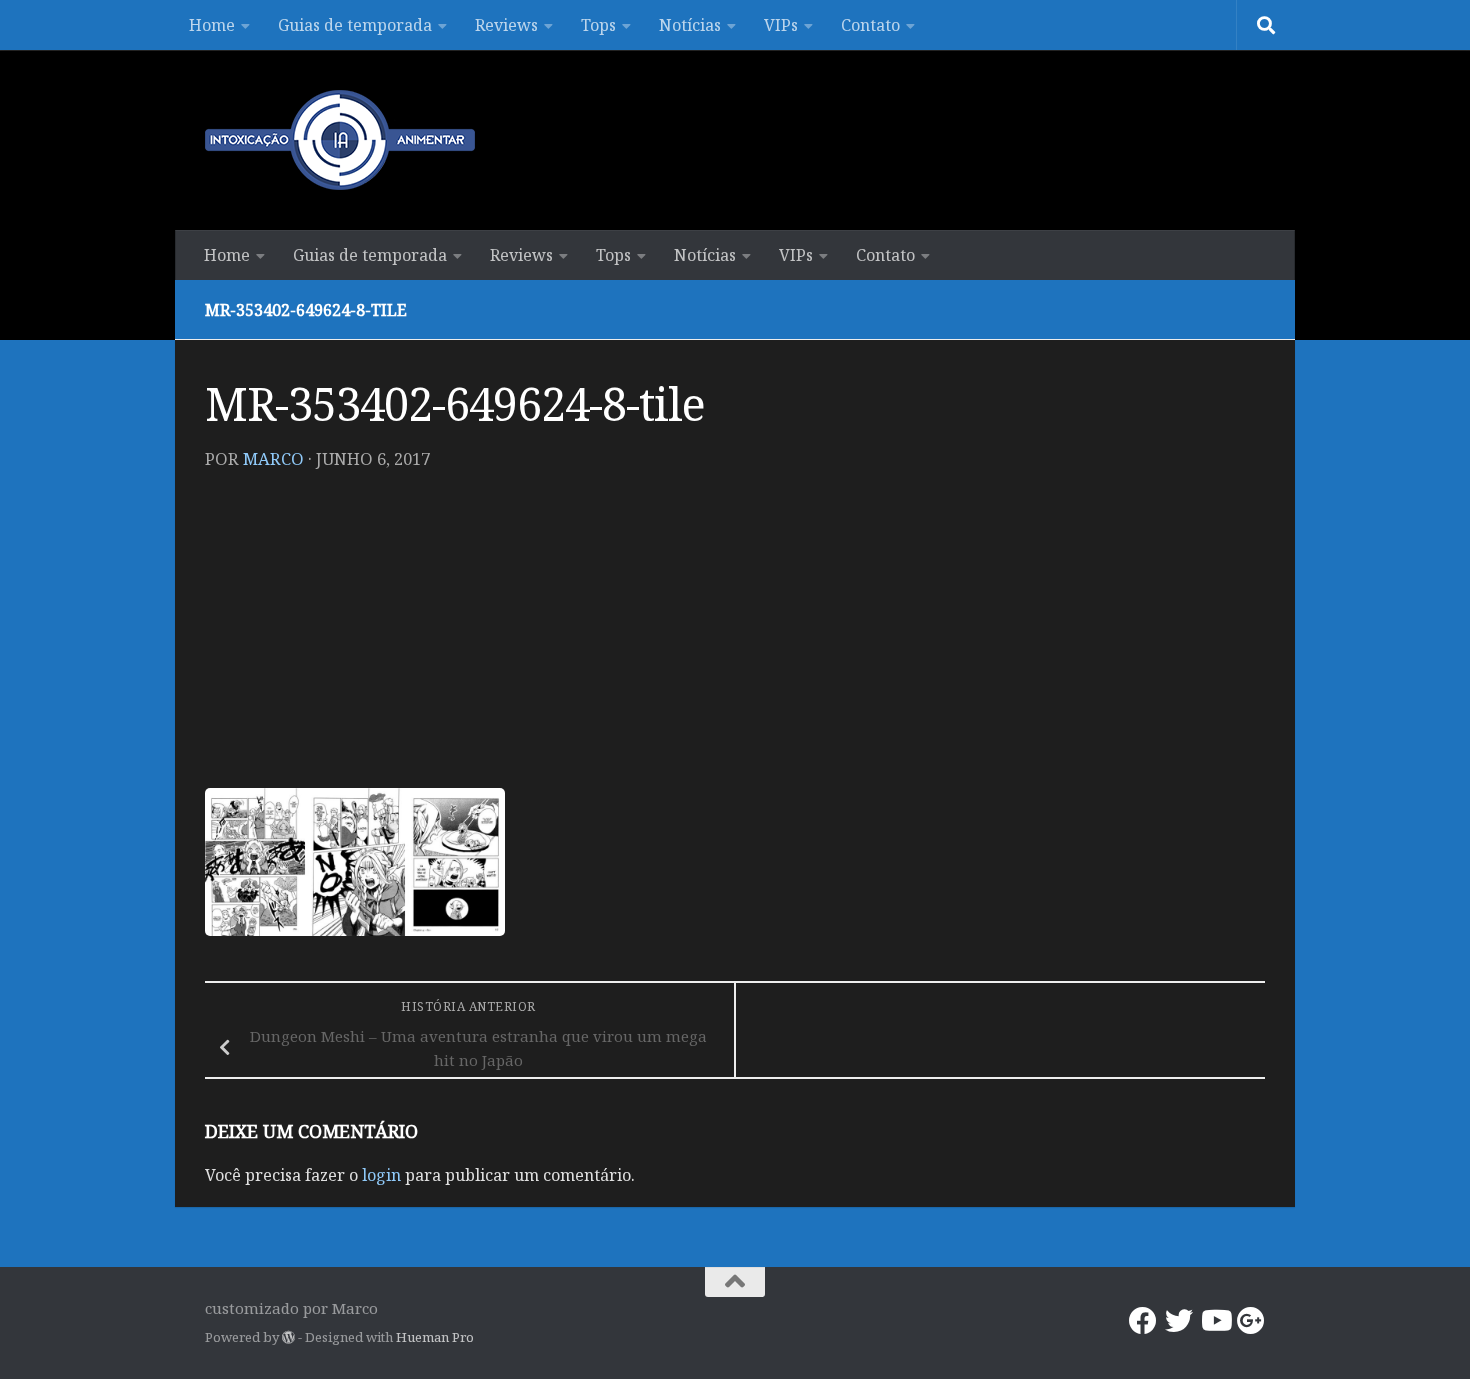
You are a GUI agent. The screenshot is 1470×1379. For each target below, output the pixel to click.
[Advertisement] (735, 638)
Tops (598, 25)
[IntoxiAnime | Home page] (340, 140)
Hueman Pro (435, 1337)
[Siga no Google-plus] (1251, 1321)
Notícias (690, 25)
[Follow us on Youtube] (1215, 1321)
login (381, 1175)
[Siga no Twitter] (1179, 1321)
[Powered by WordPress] (288, 1337)
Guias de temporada (355, 25)
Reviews (506, 25)
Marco (273, 458)
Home (212, 25)
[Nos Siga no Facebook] (1143, 1321)
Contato (870, 25)
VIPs (781, 25)
